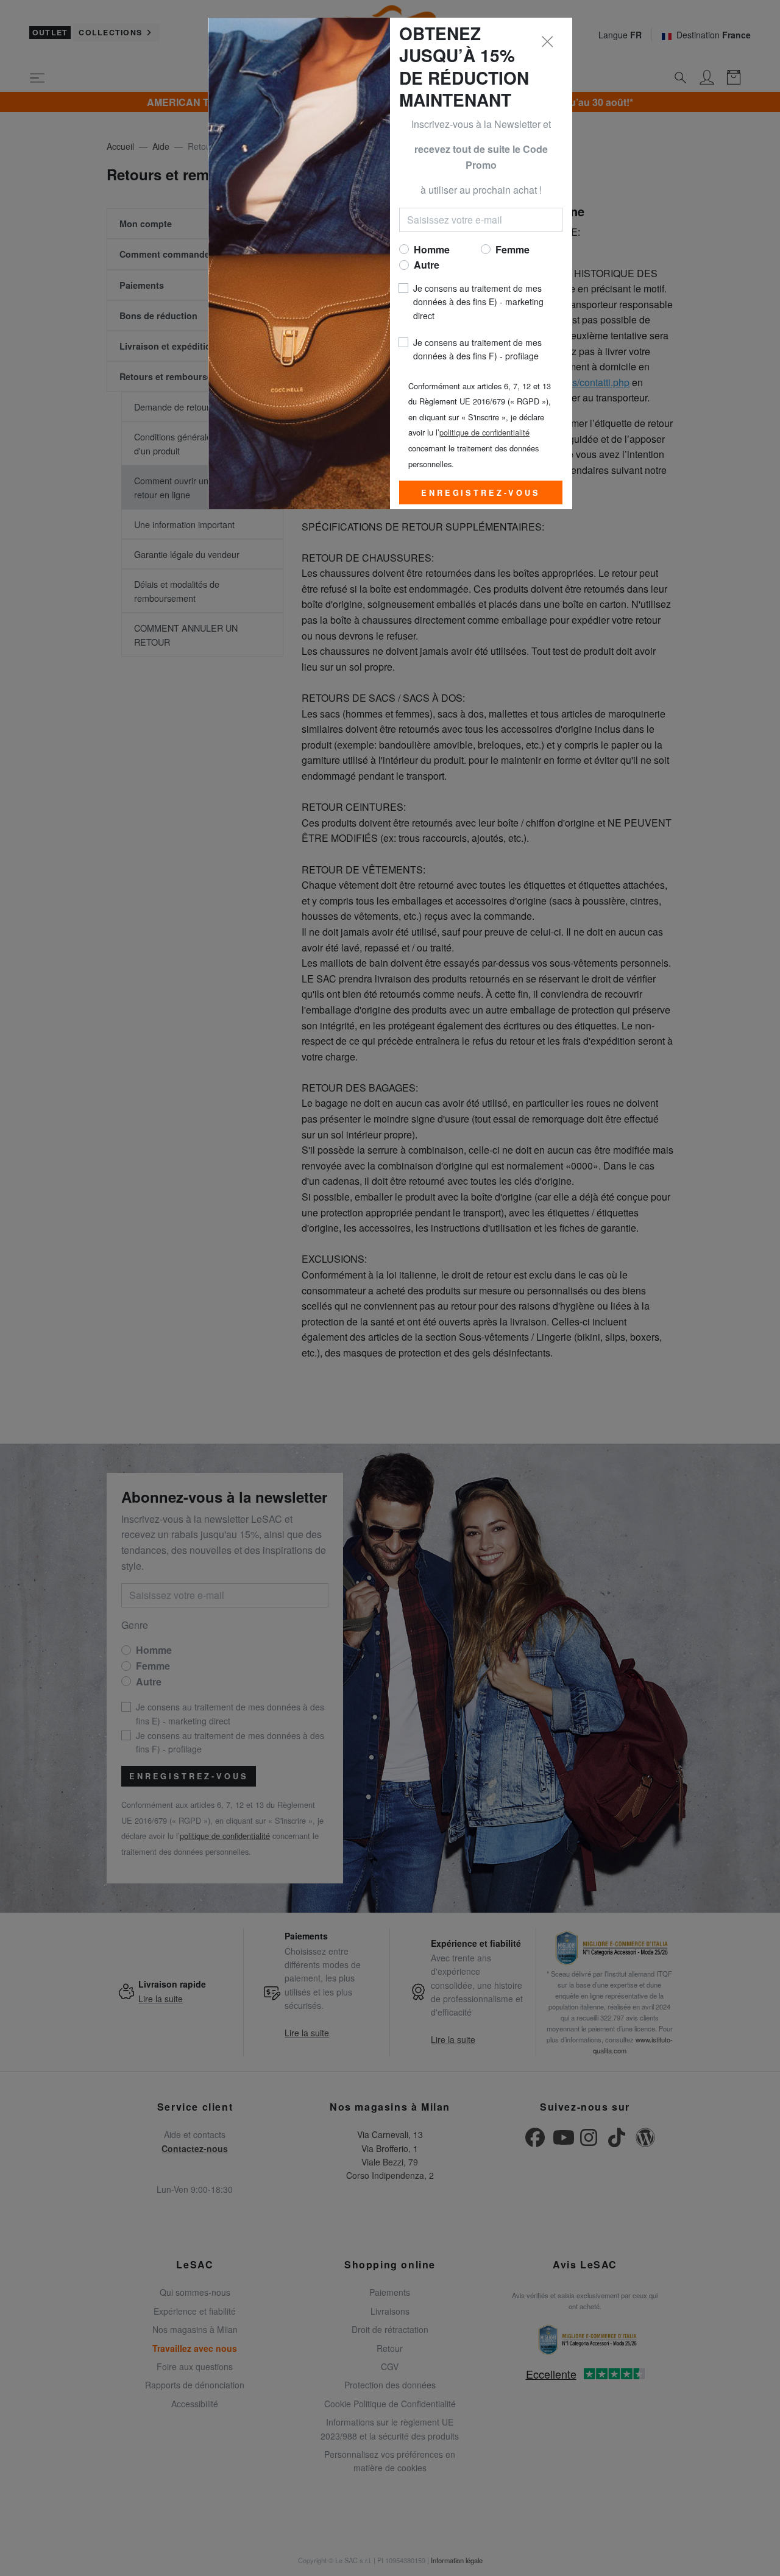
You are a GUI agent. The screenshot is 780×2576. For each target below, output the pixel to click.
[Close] (548, 42)
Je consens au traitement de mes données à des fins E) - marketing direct (478, 302)
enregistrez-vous (480, 493)
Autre (427, 265)
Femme (512, 249)
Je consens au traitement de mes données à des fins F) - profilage (477, 349)
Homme (432, 249)
